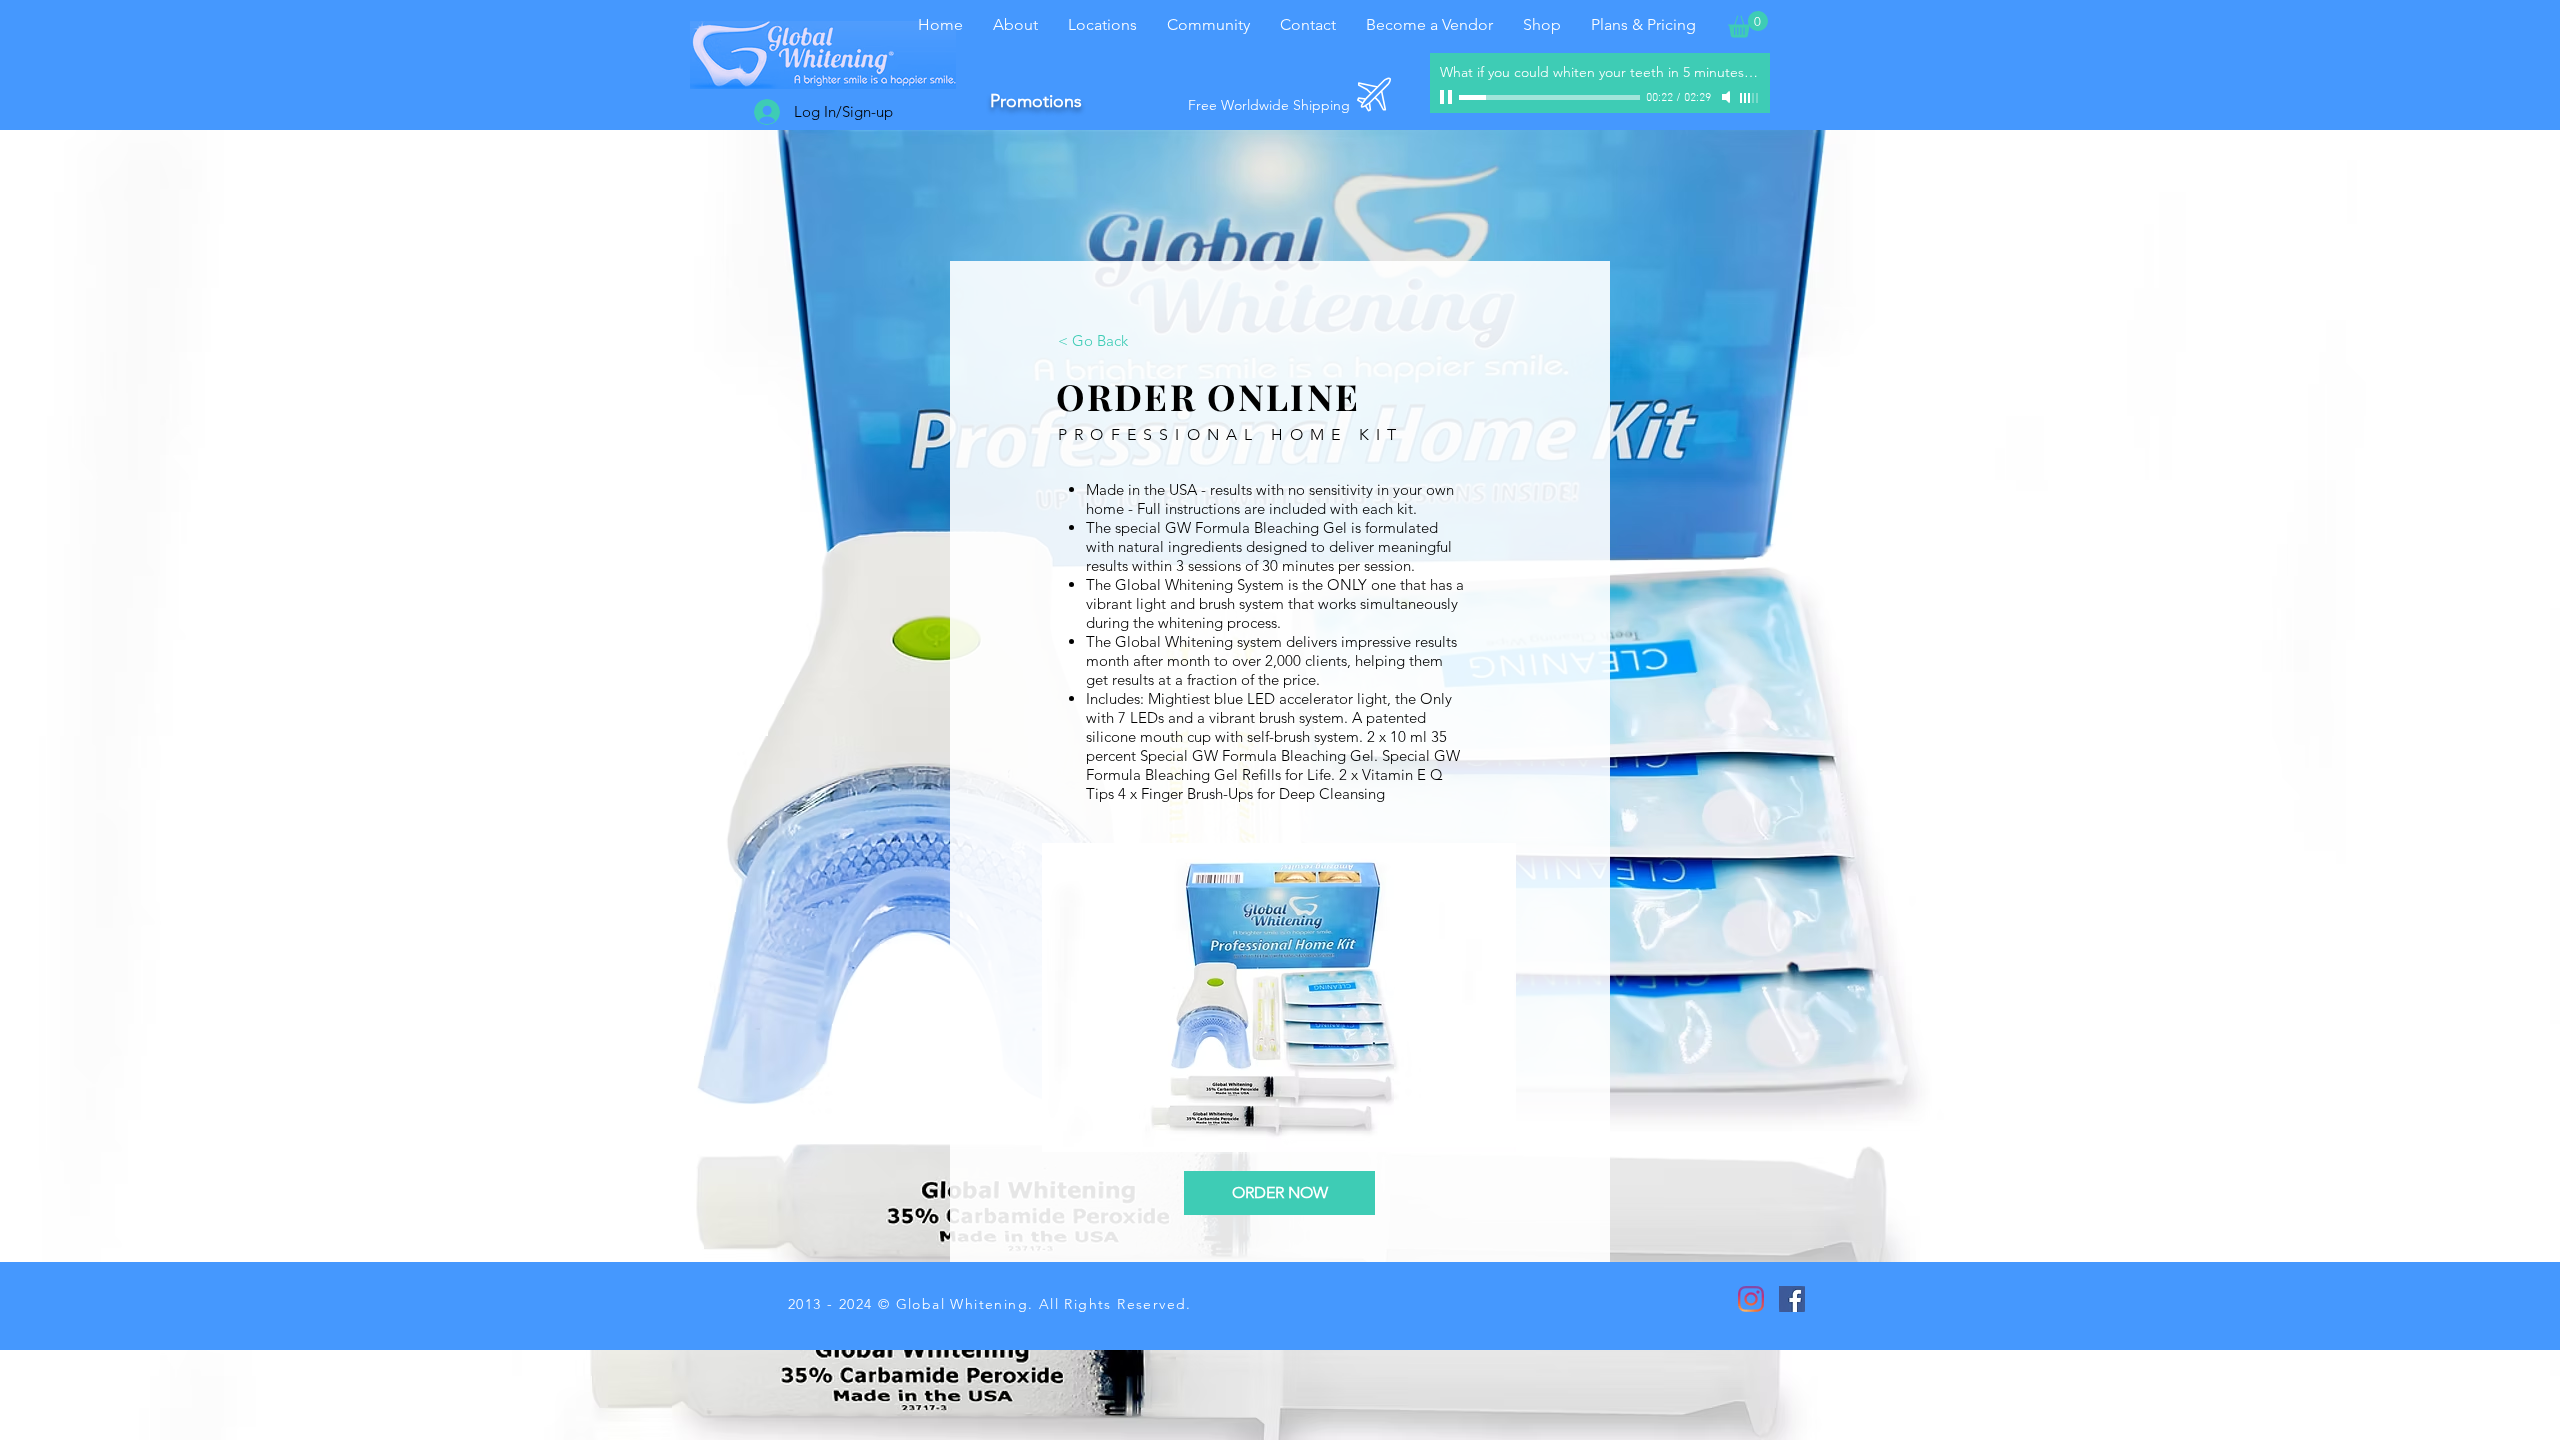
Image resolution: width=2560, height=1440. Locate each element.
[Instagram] (1751, 1299)
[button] (1748, 24)
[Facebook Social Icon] (1792, 1299)
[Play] (1448, 97)
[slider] (1750, 98)
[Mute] (1728, 97)
